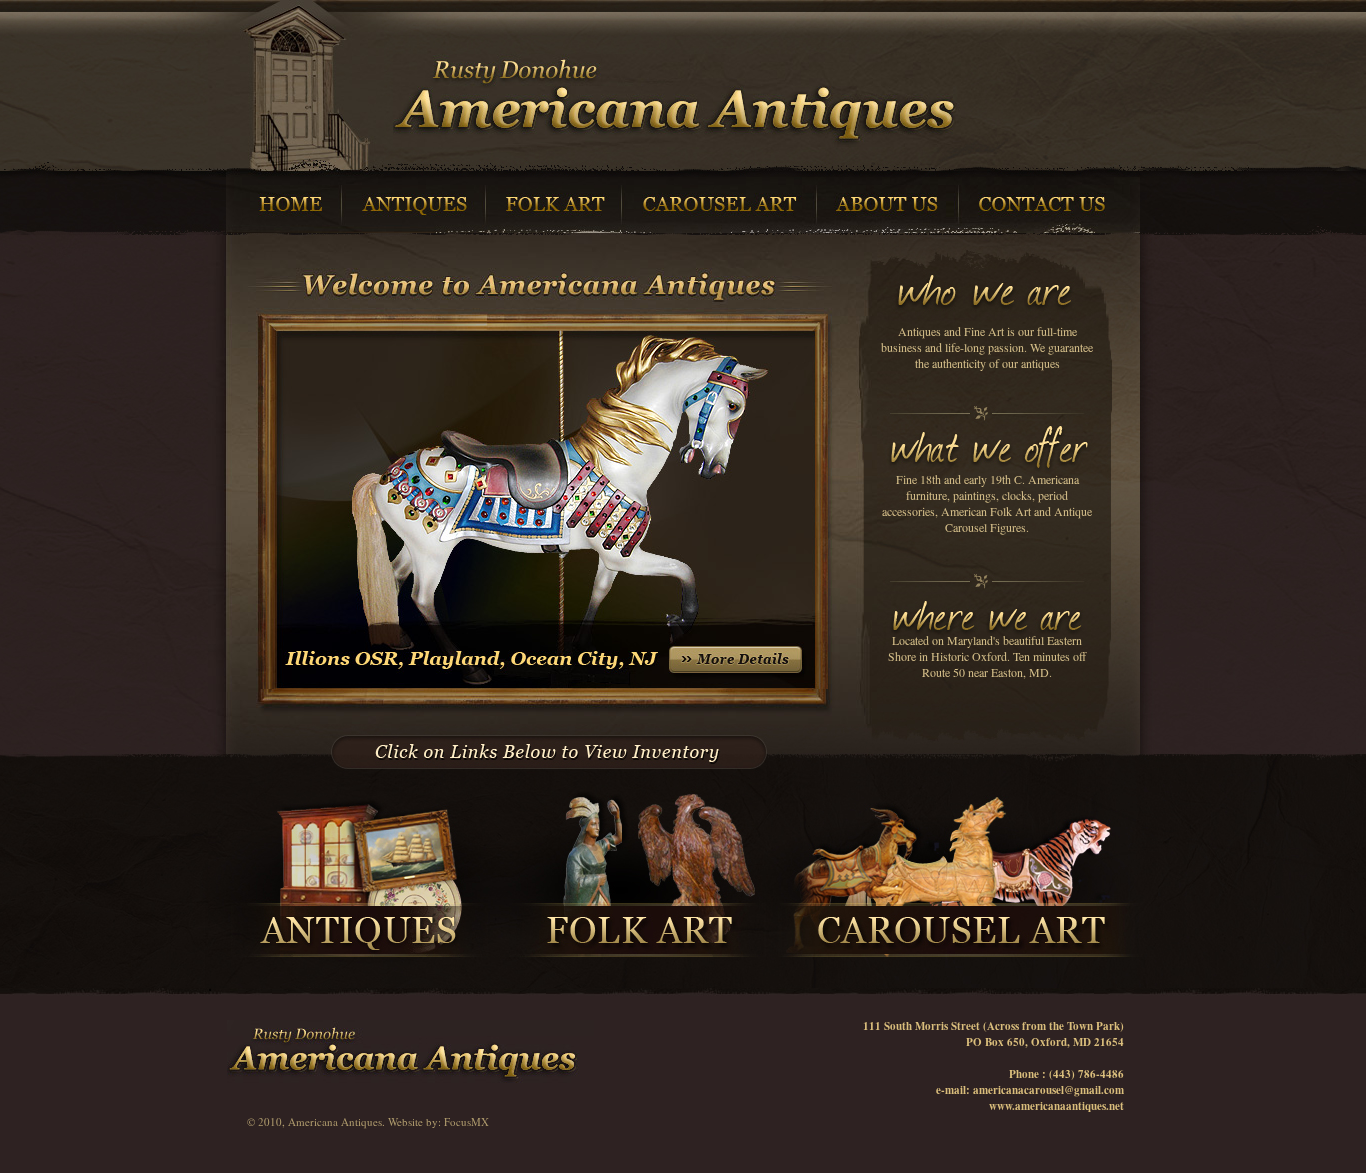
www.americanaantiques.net (1056, 1106)
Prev (214, 458)
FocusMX (466, 1121)
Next (865, 458)
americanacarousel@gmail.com (1048, 1090)
